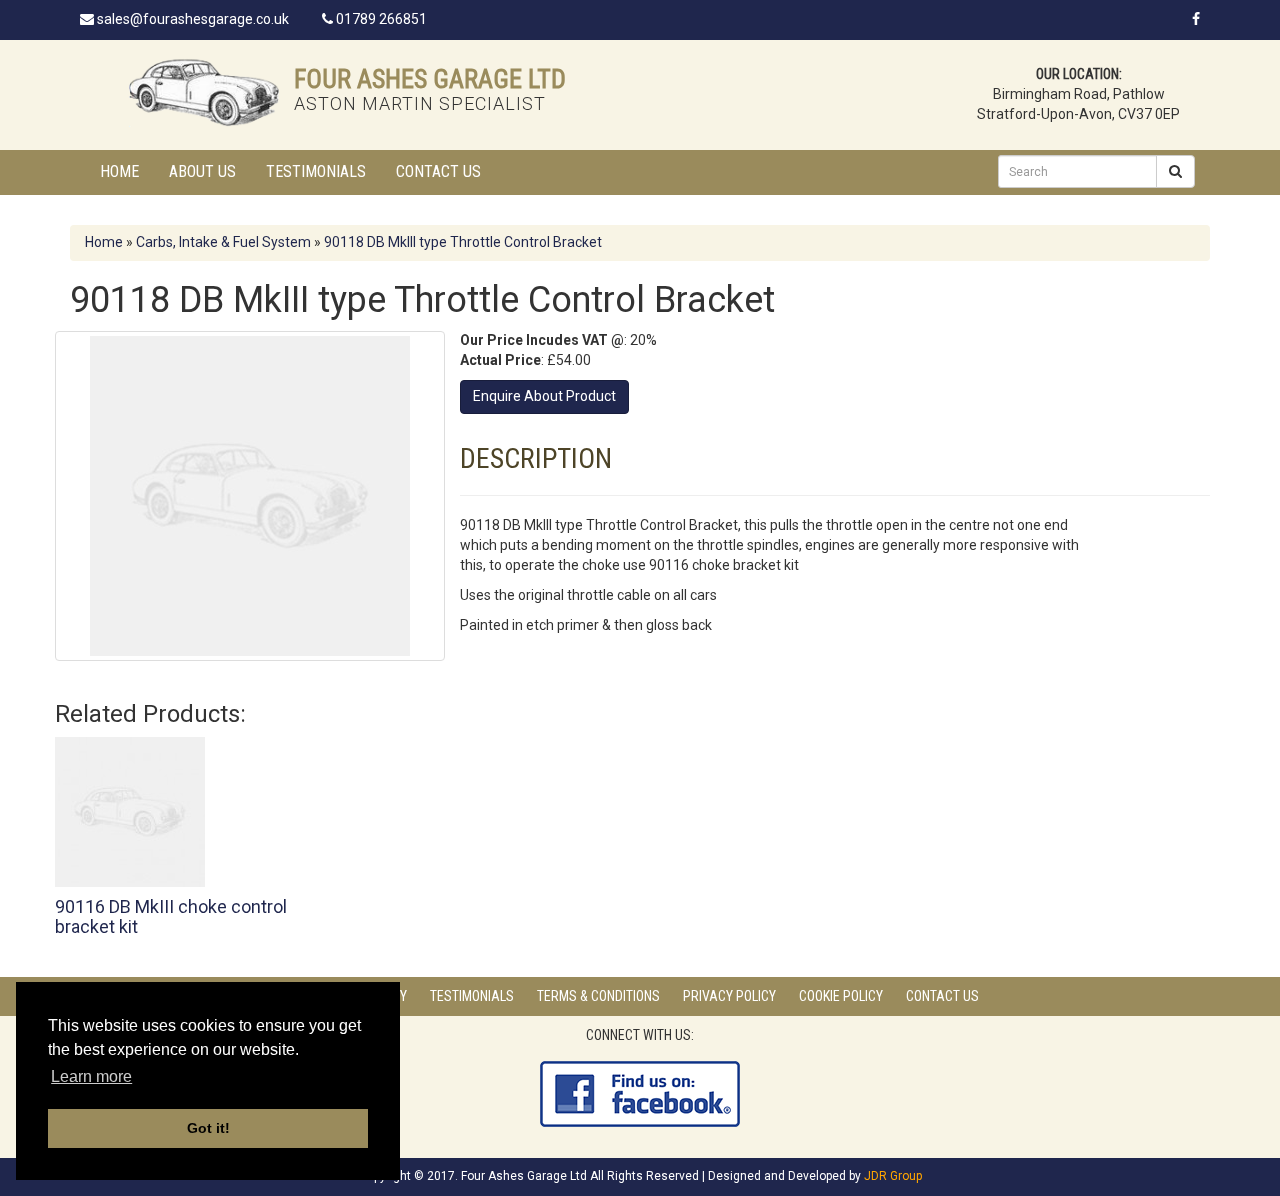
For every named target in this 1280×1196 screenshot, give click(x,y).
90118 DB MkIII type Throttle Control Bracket (463, 242)
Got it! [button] (208, 1128)
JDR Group (893, 1176)
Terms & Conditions (598, 996)
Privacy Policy (729, 996)
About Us (202, 171)
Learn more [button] (91, 1076)
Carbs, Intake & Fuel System (223, 242)
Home (119, 171)
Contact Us (438, 171)
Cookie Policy (841, 996)
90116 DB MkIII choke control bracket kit (171, 916)
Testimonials (316, 171)
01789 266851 (380, 19)
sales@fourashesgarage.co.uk (191, 19)
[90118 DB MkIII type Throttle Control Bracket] (250, 496)
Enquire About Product (544, 396)
